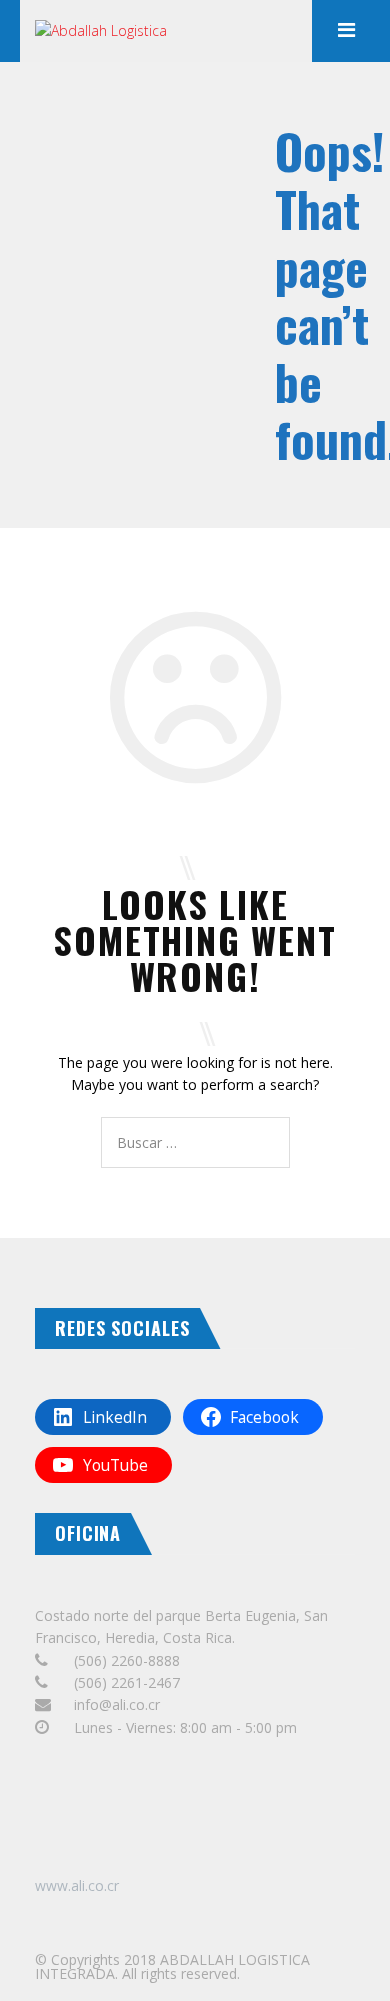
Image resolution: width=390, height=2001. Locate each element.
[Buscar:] (195, 1142)
